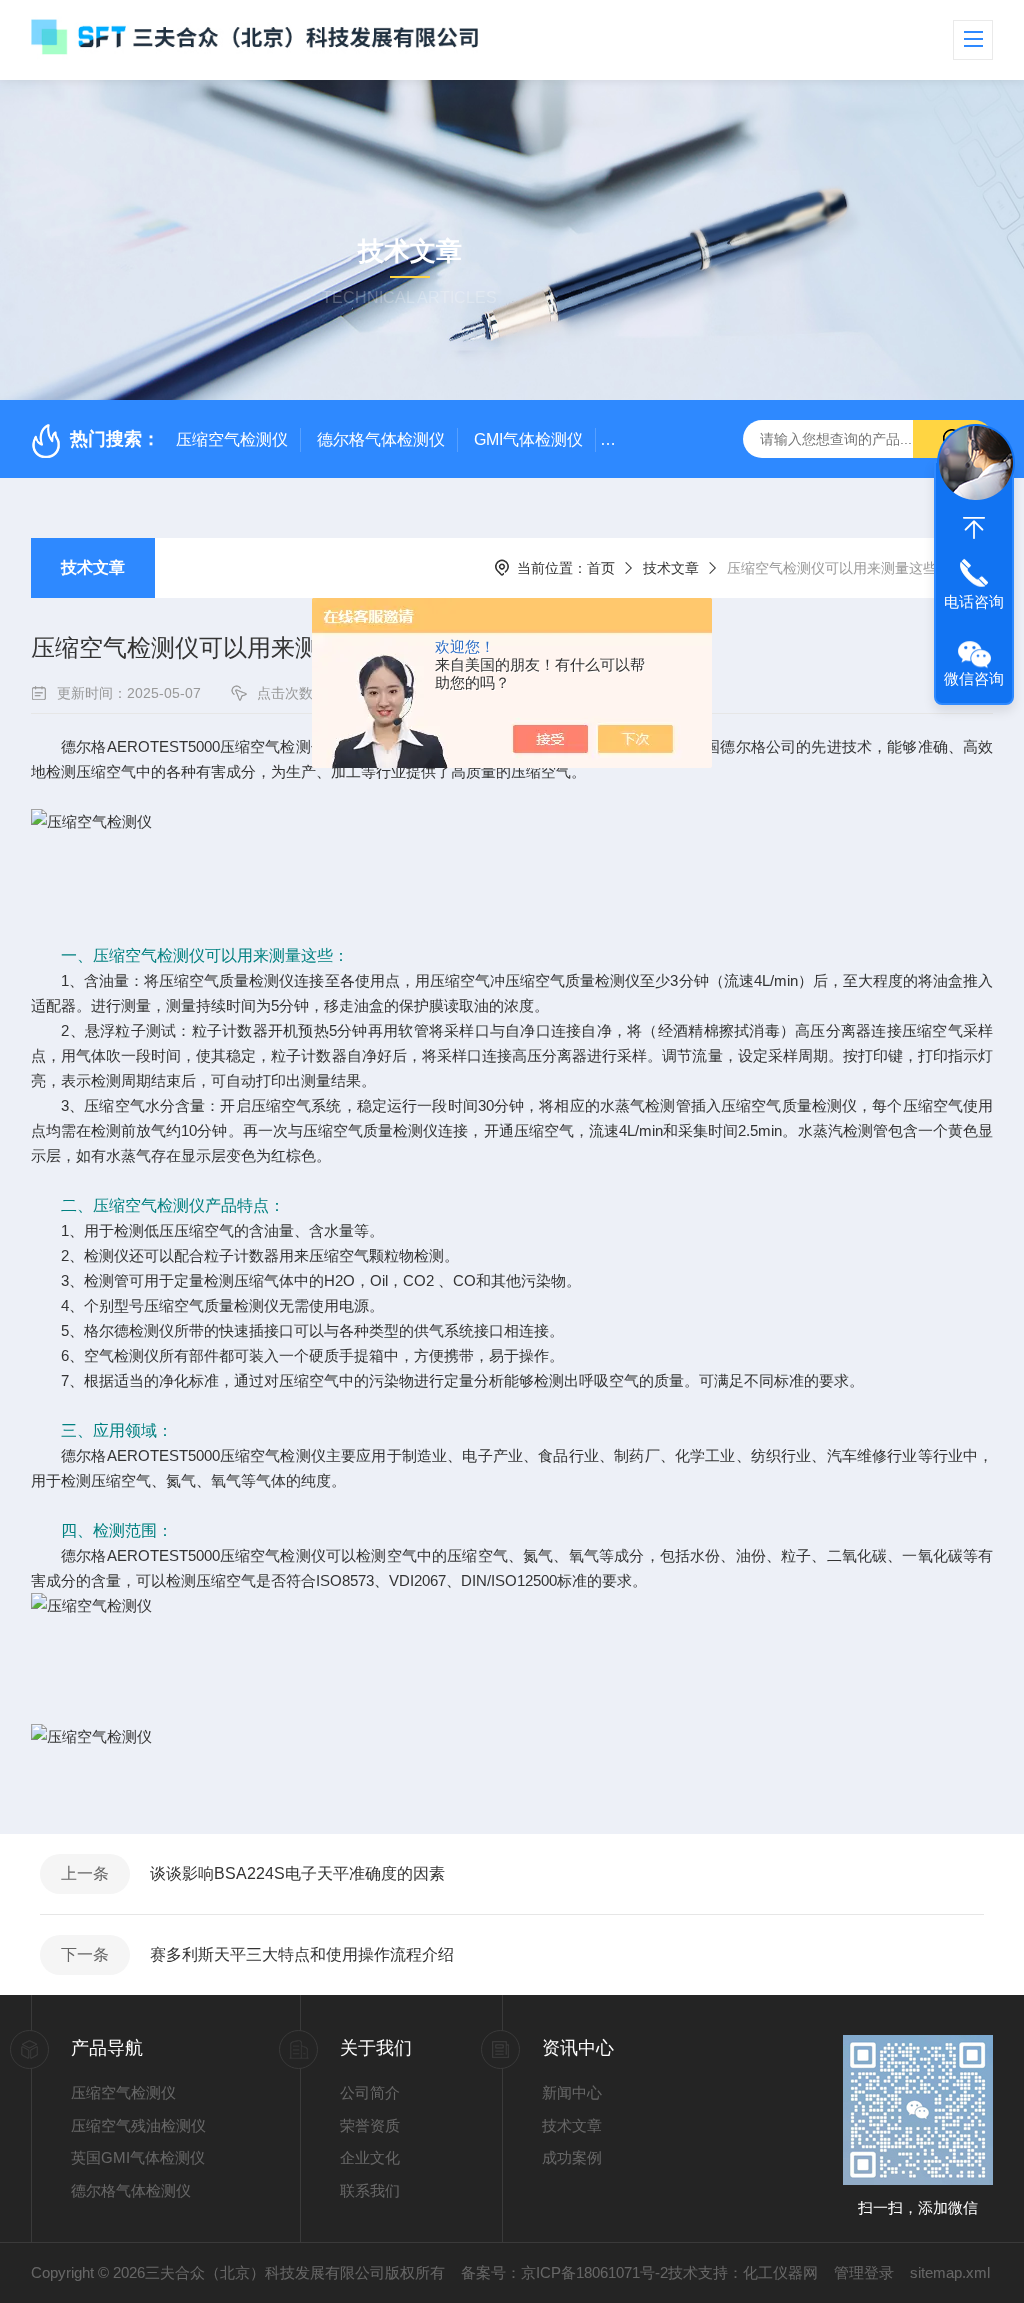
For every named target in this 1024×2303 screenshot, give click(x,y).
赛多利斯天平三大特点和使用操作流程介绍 (302, 1954)
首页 (601, 568)
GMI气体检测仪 (528, 439)
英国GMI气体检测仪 (138, 2157)
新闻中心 (572, 2092)
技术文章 (93, 567)
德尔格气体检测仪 (381, 439)
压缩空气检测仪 (232, 439)
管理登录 (864, 2272)
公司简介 (370, 2092)
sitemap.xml (950, 2272)
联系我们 (370, 2190)
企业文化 (370, 2157)
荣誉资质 (370, 2125)
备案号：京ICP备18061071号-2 (564, 2272)
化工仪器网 (780, 2272)
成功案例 (572, 2157)
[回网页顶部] (974, 528)
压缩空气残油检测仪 (138, 2125)
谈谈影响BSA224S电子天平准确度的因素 (297, 1873)
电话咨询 (974, 601)
